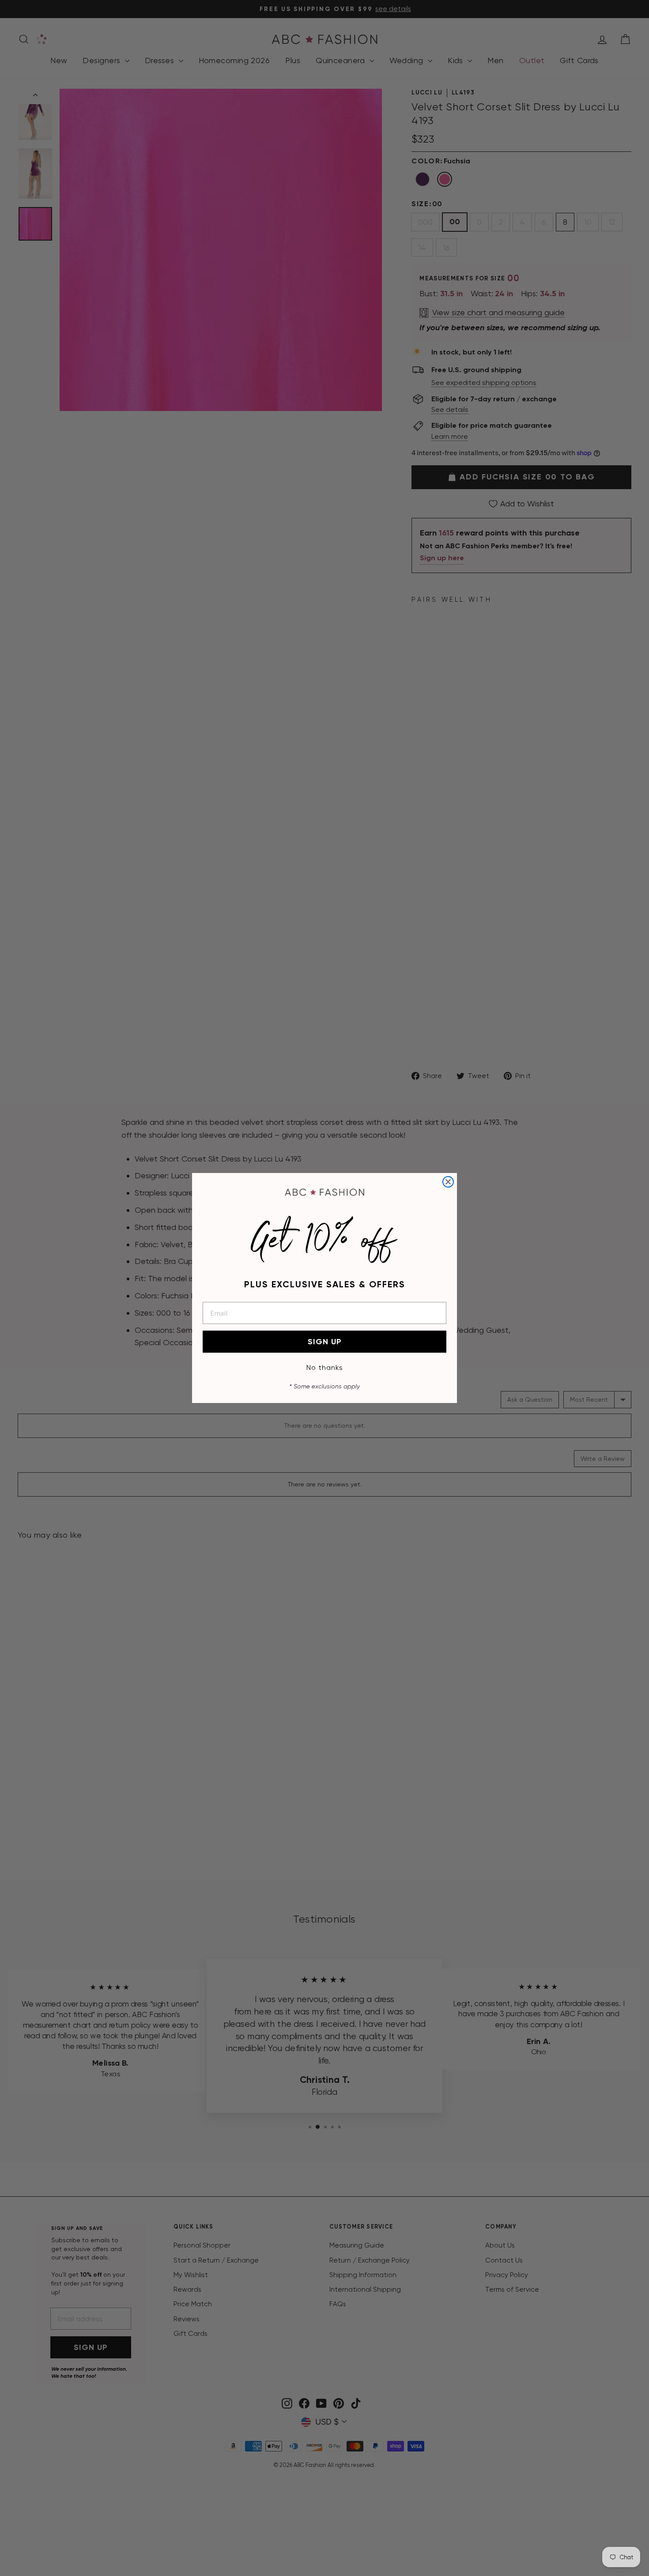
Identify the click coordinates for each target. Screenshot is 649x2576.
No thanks (325, 1367)
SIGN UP (325, 1342)
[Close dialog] (448, 1182)
